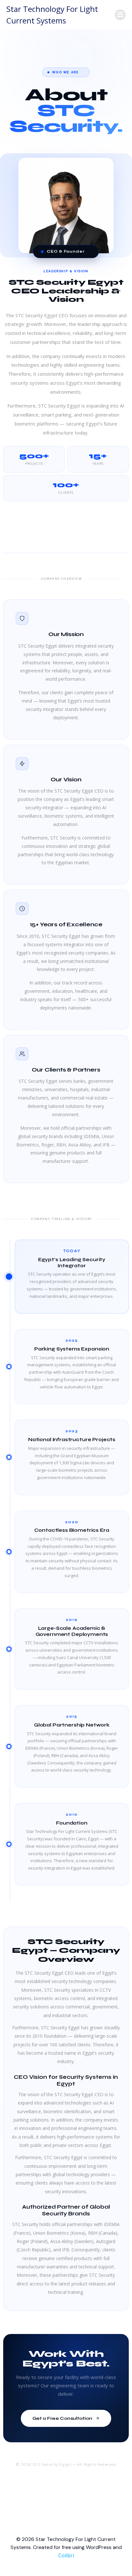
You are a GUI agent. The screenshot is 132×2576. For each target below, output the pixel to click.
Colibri (66, 2555)
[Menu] (120, 15)
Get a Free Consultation (62, 2418)
